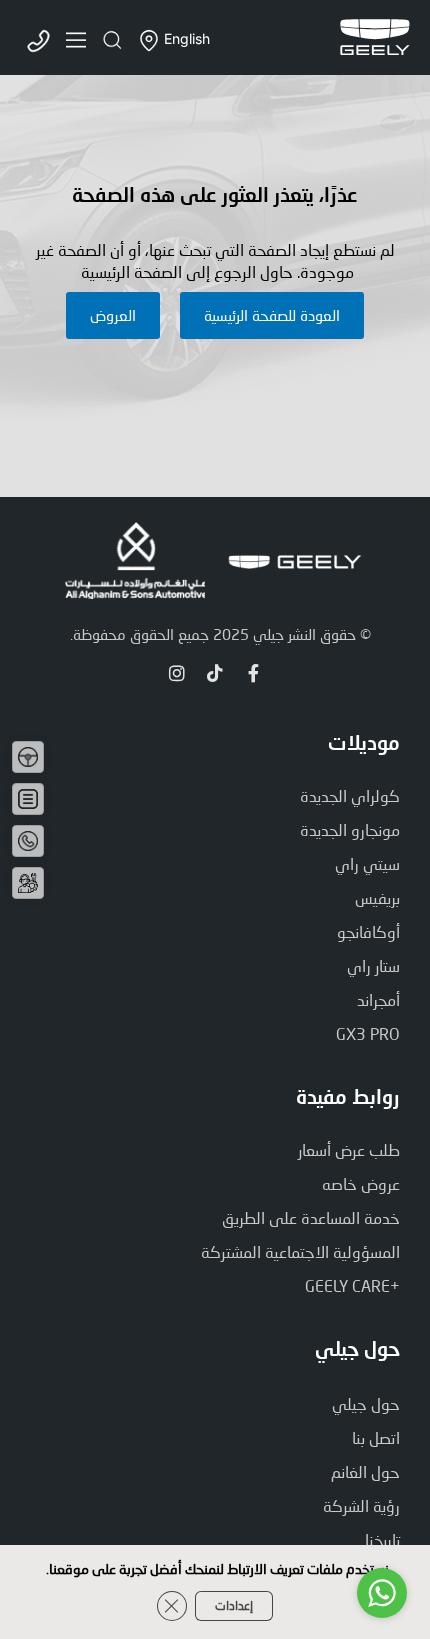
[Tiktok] (215, 673)
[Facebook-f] (253, 673)
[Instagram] (177, 673)
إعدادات (234, 1605)
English (187, 39)
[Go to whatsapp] (382, 1593)
